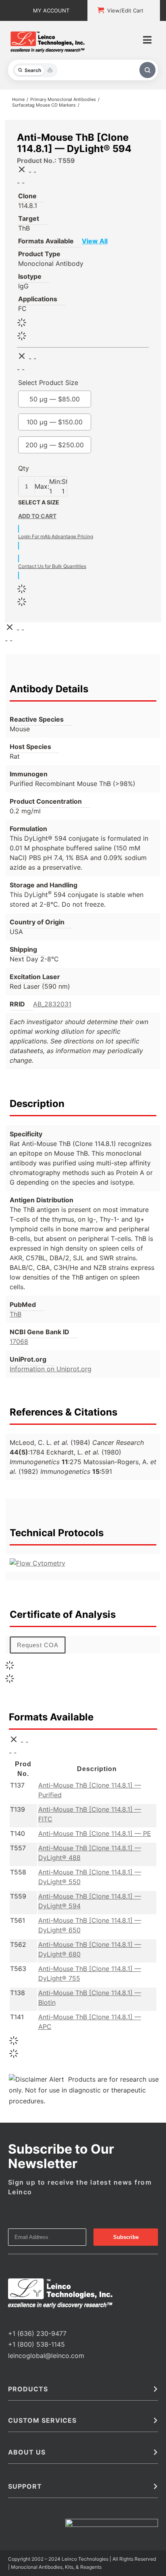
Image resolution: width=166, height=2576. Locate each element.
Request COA (38, 1645)
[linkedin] (36, 2319)
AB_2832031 (52, 1004)
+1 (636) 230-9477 (37, 2333)
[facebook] (10, 2319)
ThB (16, 1314)
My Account (51, 10)
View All (101, 241)
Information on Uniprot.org (51, 1369)
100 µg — (61, 422)
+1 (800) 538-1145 (36, 2344)
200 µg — (61, 445)
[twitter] (23, 2319)
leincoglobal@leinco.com (46, 2356)
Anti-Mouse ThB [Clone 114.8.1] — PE (95, 1833)
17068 (19, 1341)
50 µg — (61, 399)
